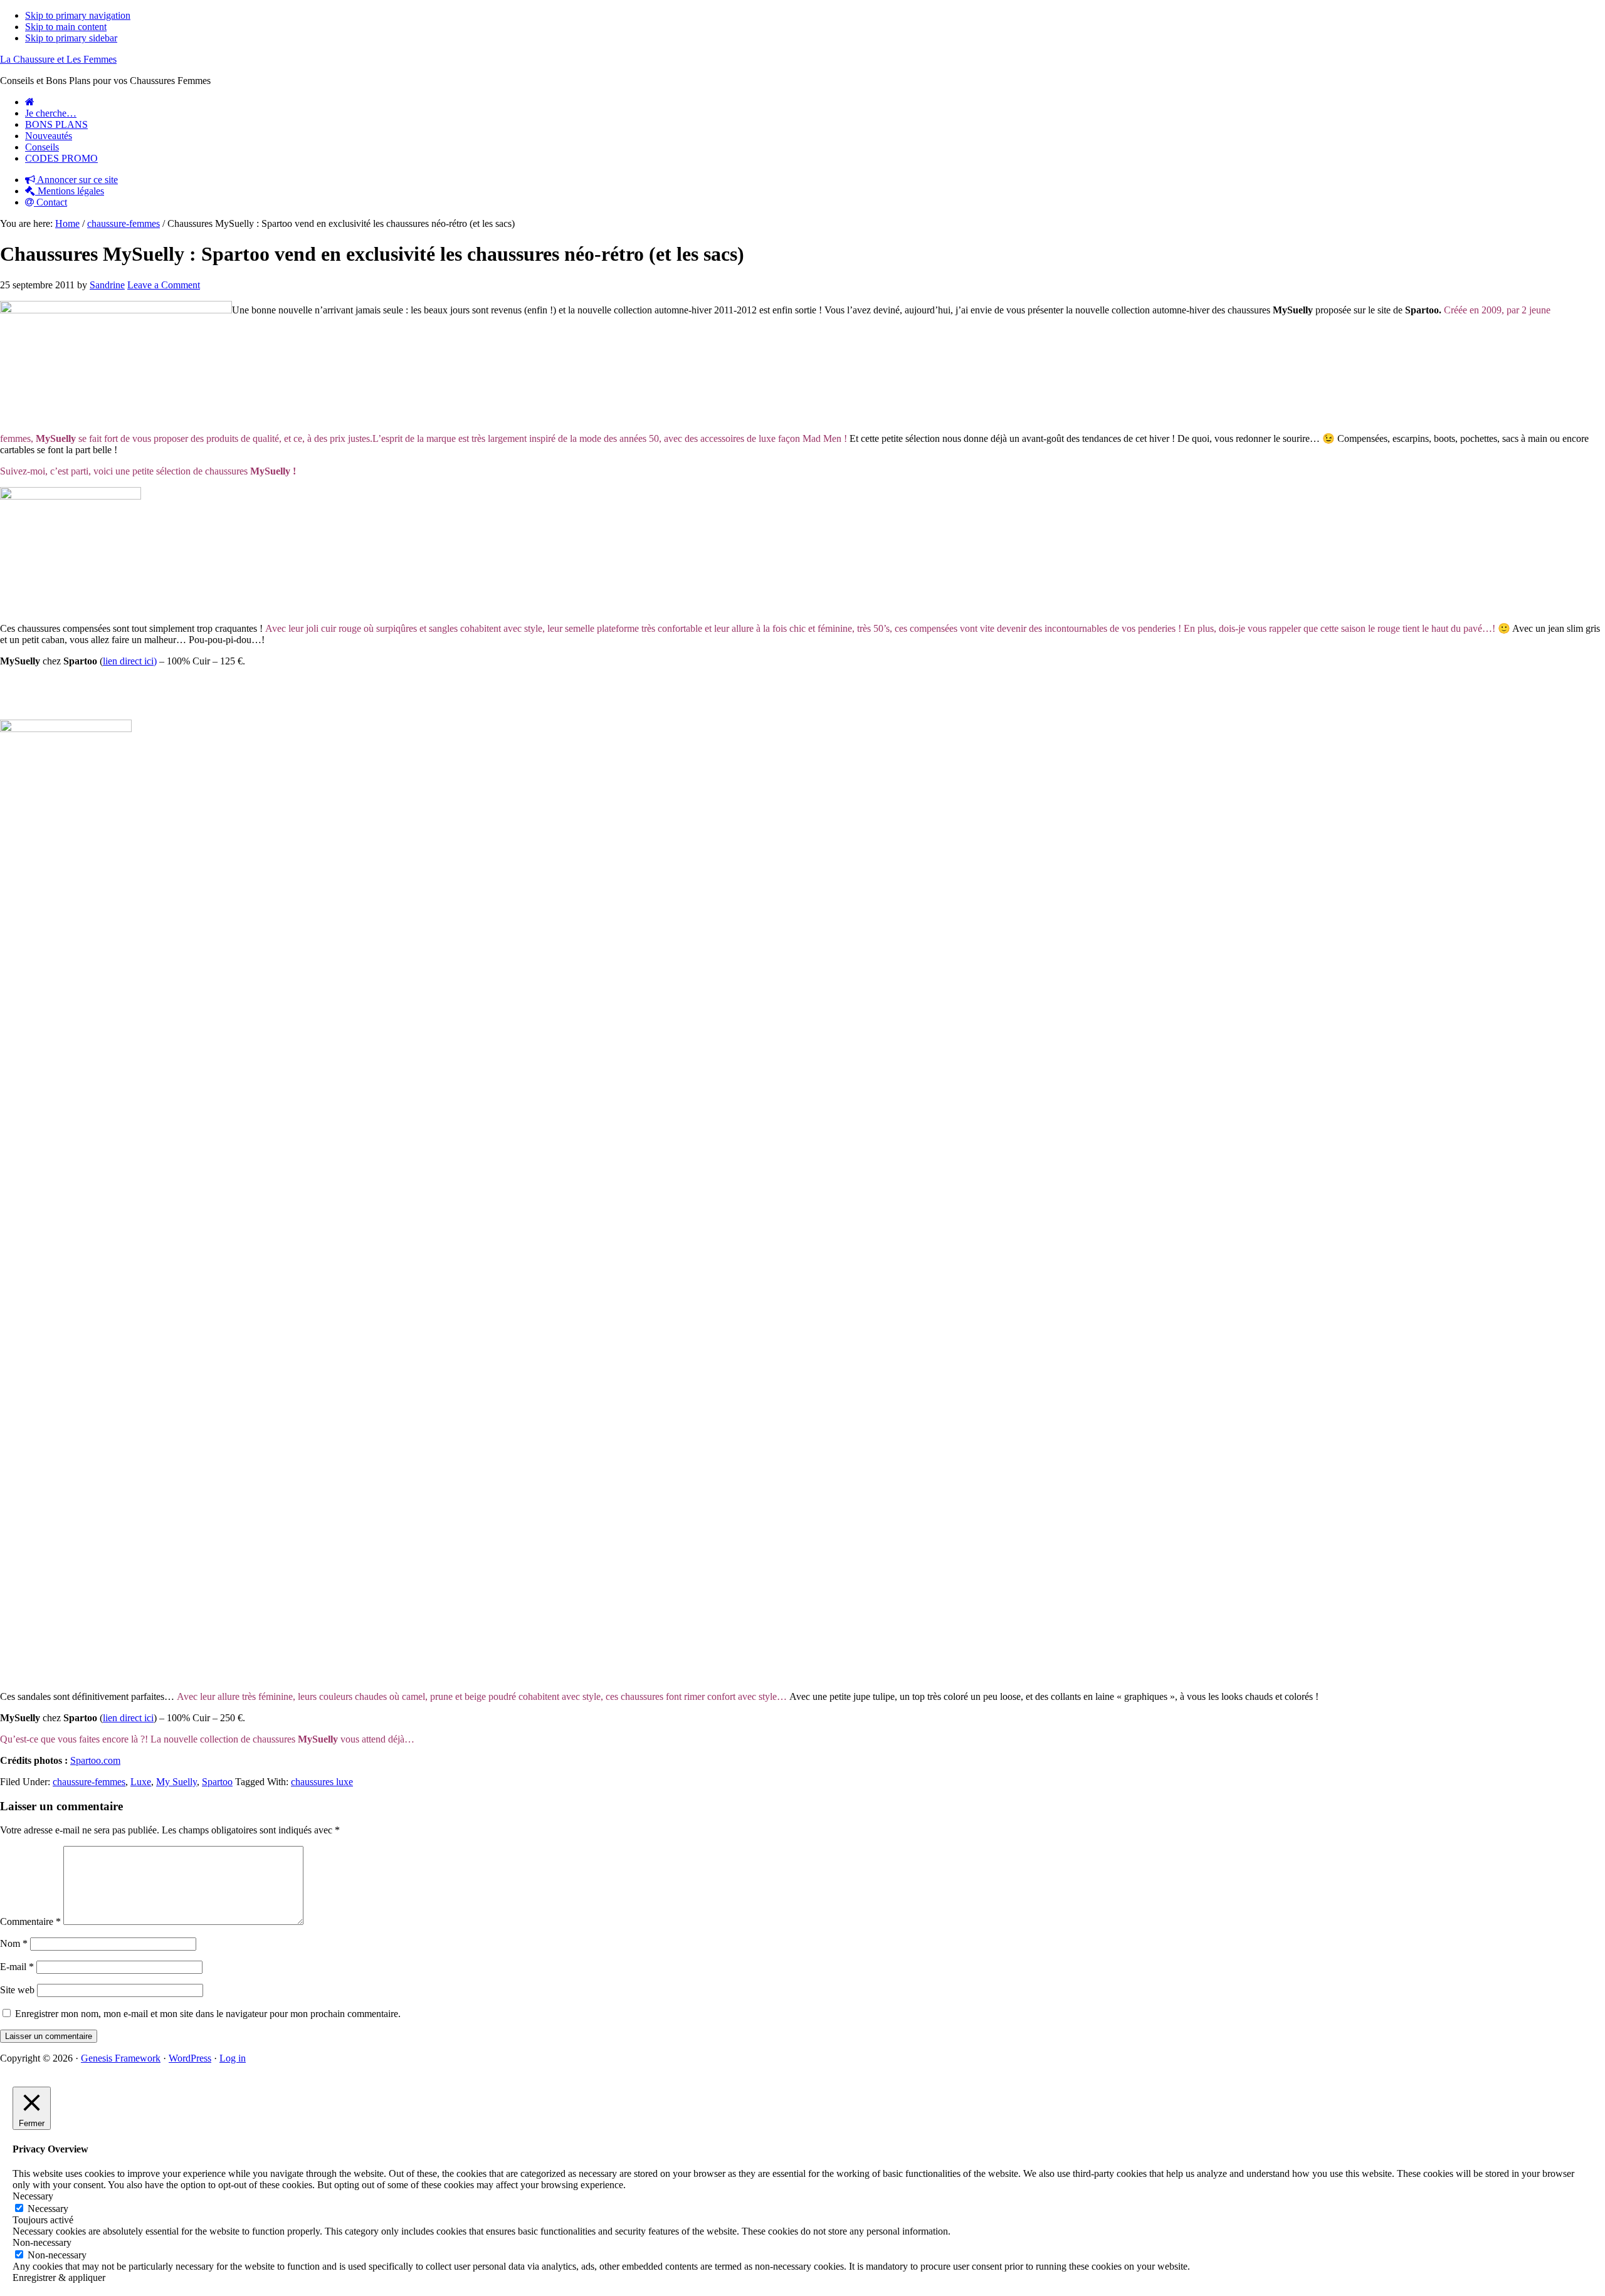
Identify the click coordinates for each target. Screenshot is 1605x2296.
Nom (14, 1943)
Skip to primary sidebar (71, 38)
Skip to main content (66, 27)
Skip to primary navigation (78, 15)
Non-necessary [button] (42, 2242)
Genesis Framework (121, 2058)
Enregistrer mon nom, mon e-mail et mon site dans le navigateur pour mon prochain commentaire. (208, 2014)
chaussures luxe (322, 1782)
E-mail (17, 1967)
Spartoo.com (95, 1760)
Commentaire (30, 1921)
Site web (17, 1990)
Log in (233, 2058)
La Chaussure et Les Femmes (58, 59)
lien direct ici (128, 1718)
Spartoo (217, 1782)
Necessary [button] (33, 2196)
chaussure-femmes (89, 1782)
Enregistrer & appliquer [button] (59, 2278)
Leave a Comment (164, 285)
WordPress (190, 2058)
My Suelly (176, 1782)
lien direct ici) (130, 661)
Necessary (48, 2209)
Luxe (141, 1782)
